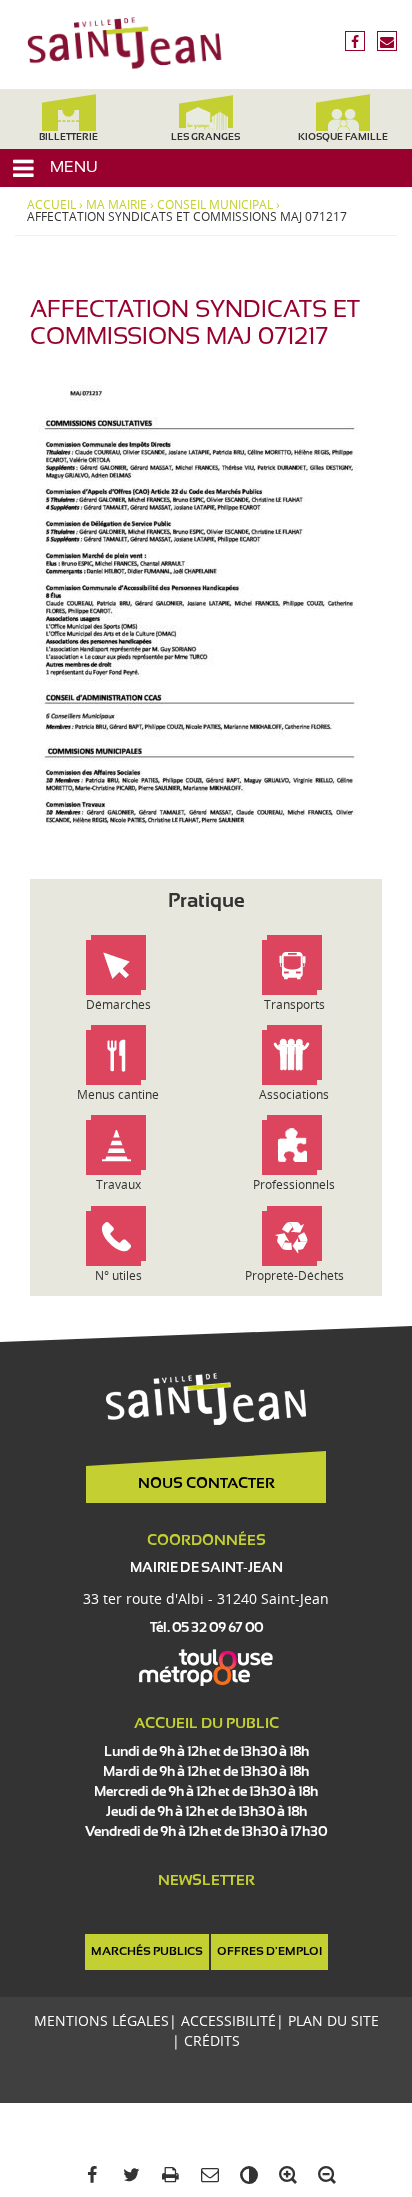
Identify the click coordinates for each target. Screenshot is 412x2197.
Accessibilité (228, 2020)
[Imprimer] (166, 2175)
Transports (294, 1004)
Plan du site (333, 2020)
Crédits (212, 2040)
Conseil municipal (215, 205)
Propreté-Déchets (294, 1275)
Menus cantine (118, 1094)
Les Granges (205, 137)
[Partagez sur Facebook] (88, 2175)
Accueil (51, 205)
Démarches (118, 1004)
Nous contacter (206, 1484)
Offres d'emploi (269, 1952)
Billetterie (68, 137)
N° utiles (118, 1275)
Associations (294, 1094)
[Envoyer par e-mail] (205, 2175)
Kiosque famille (343, 137)
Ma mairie (116, 205)
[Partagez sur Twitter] (127, 2175)
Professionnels (294, 1184)
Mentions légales (101, 2020)
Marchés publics (147, 1952)
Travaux (118, 1184)
